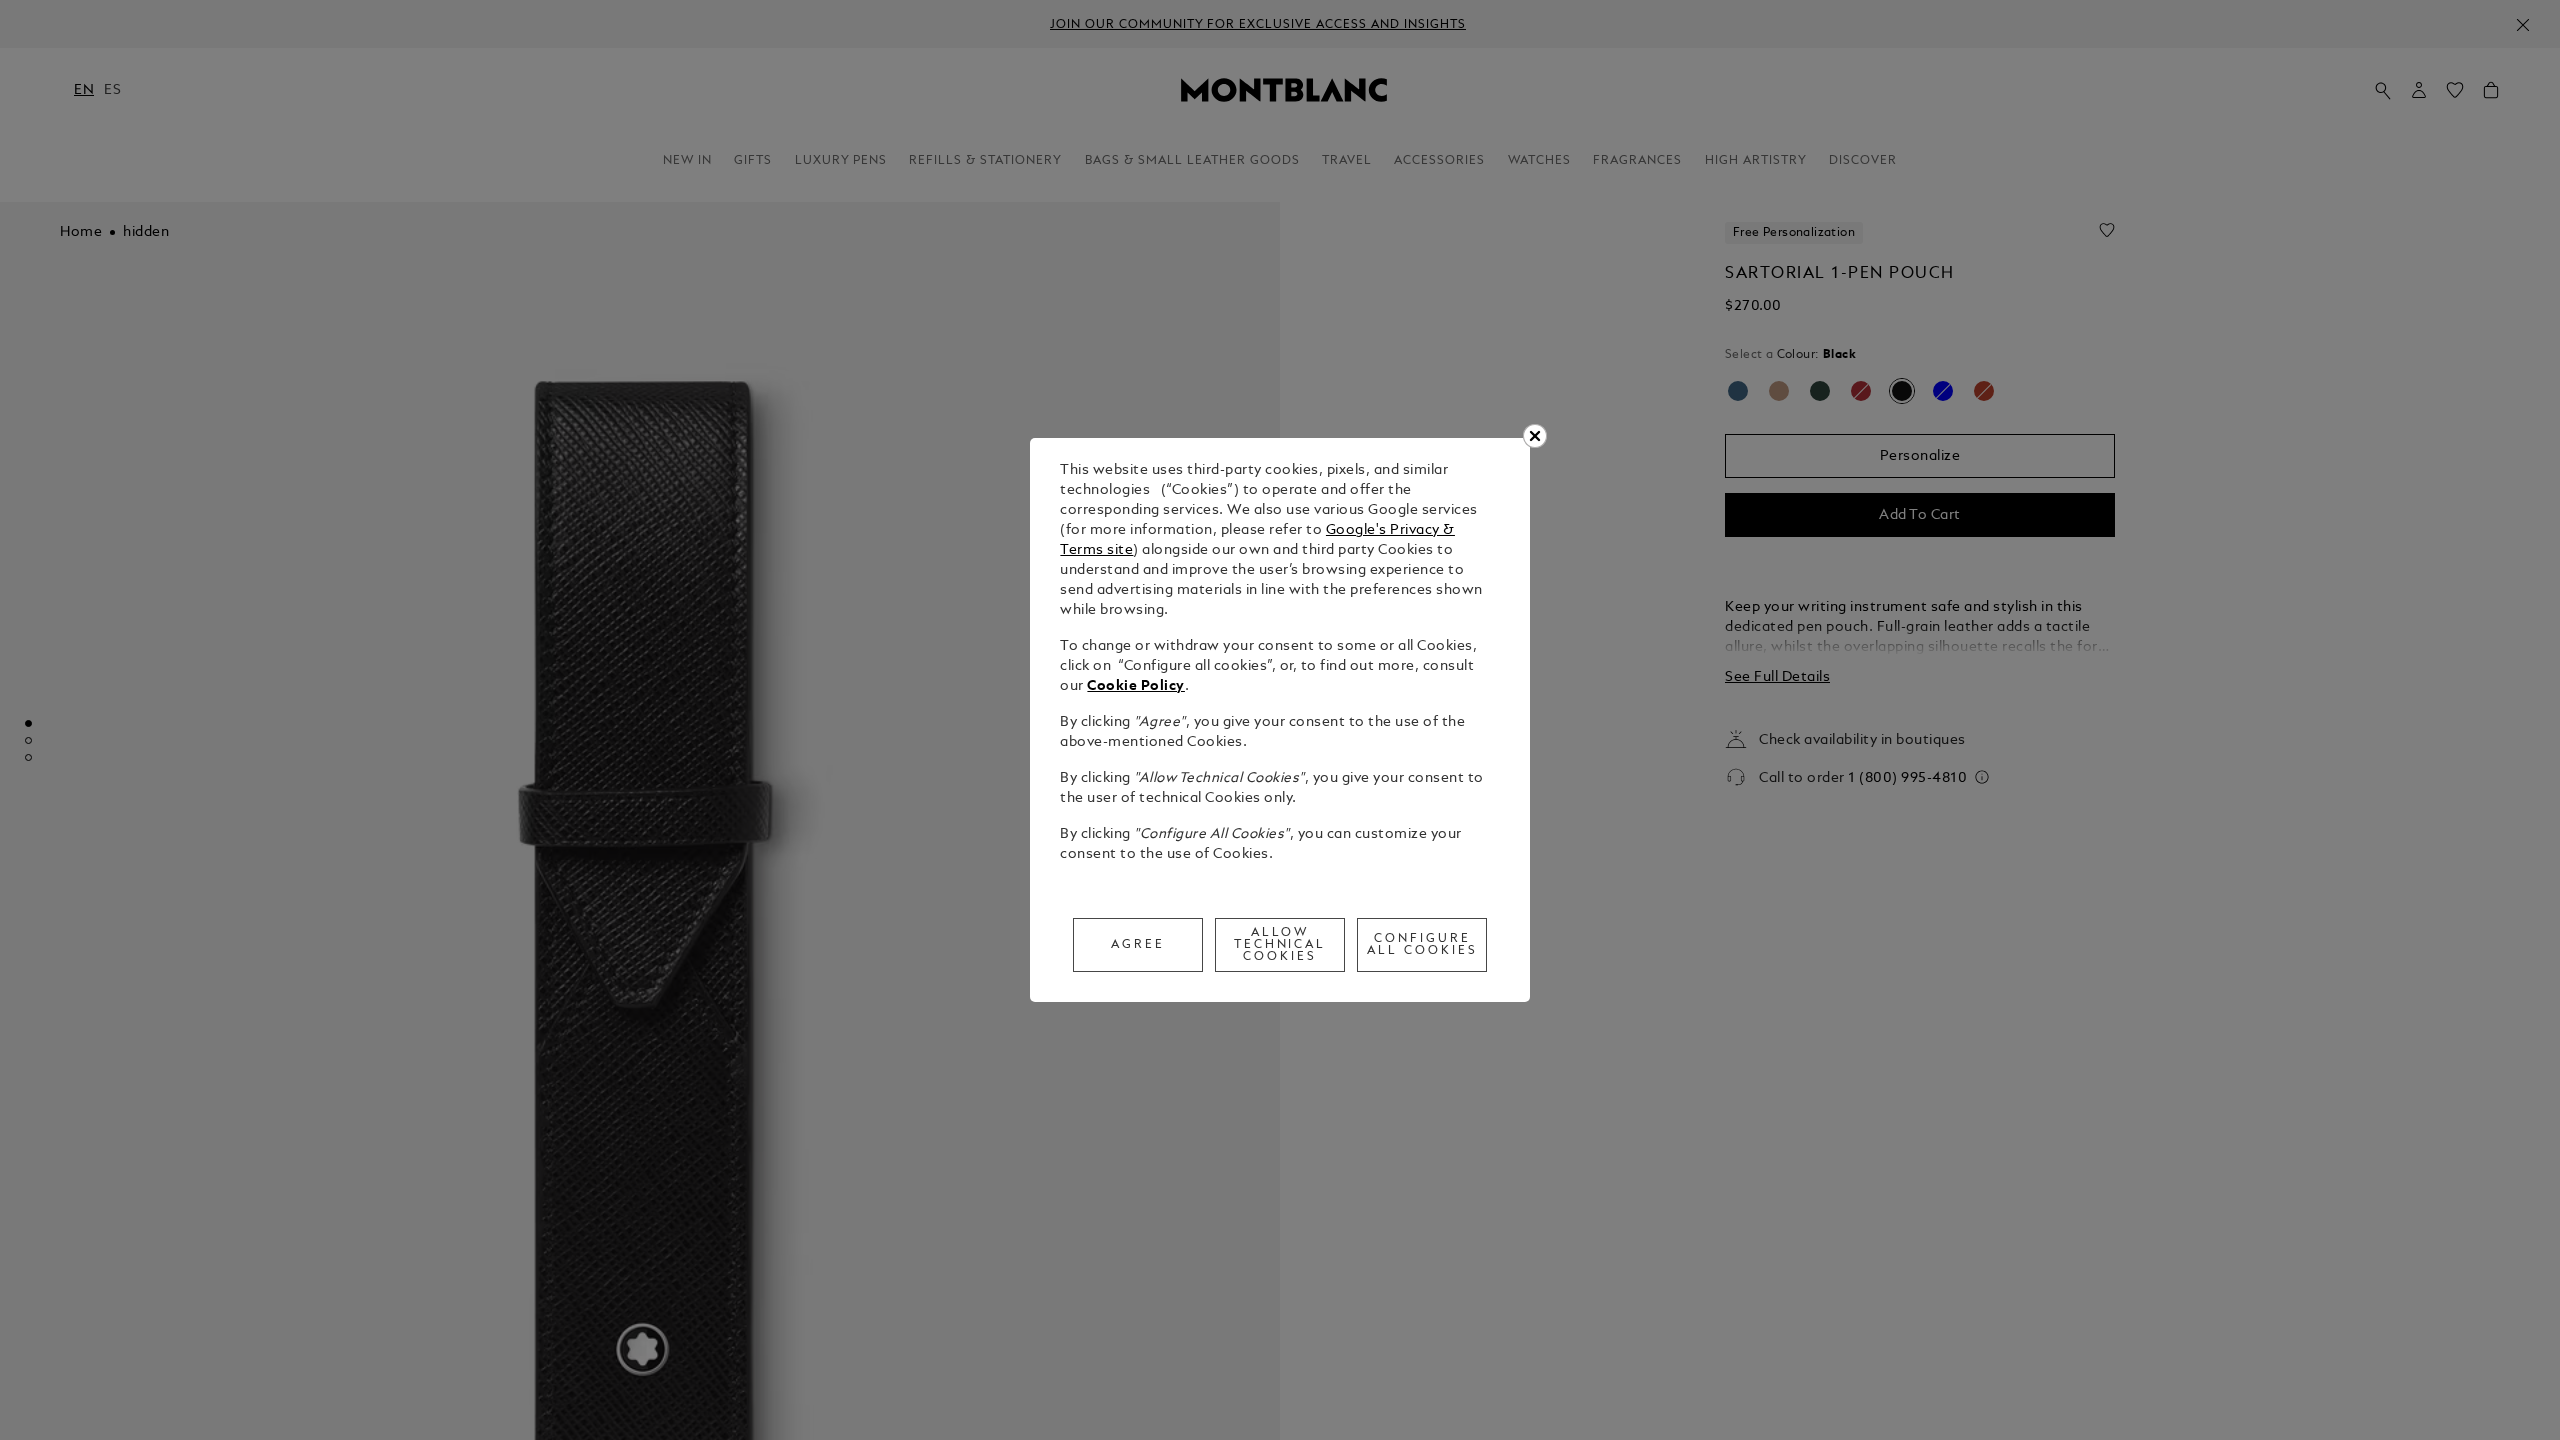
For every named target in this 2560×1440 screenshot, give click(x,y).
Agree (1138, 945)
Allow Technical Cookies (1280, 945)
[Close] (1535, 436)
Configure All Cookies (1422, 945)
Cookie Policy (1136, 686)
